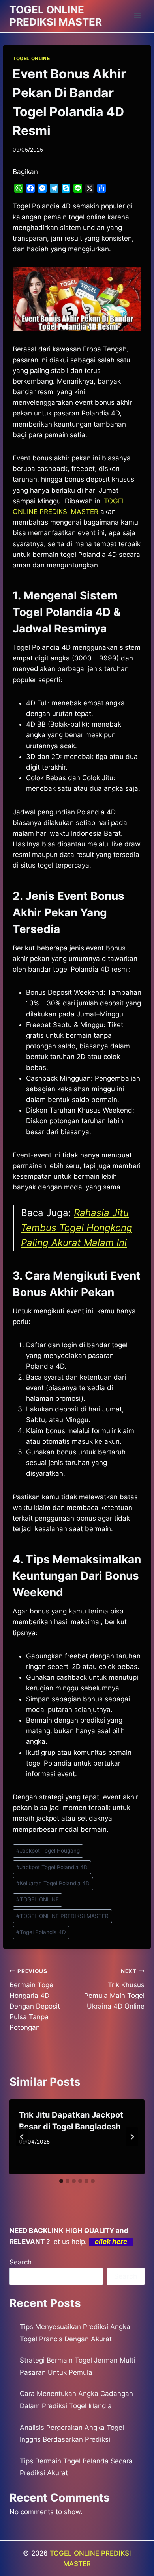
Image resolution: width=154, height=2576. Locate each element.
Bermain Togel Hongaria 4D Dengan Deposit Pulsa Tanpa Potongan (35, 2000)
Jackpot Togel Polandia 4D (52, 1867)
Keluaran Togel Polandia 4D (53, 1883)
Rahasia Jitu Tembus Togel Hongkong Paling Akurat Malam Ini (77, 1228)
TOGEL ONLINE (31, 58)
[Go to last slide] (22, 2137)
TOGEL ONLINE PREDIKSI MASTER (62, 1916)
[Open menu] (137, 16)
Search (21, 2262)
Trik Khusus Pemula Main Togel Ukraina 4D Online (114, 1989)
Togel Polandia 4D (41, 1932)
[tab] (61, 2181)
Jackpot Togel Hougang (48, 1851)
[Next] (132, 2137)
